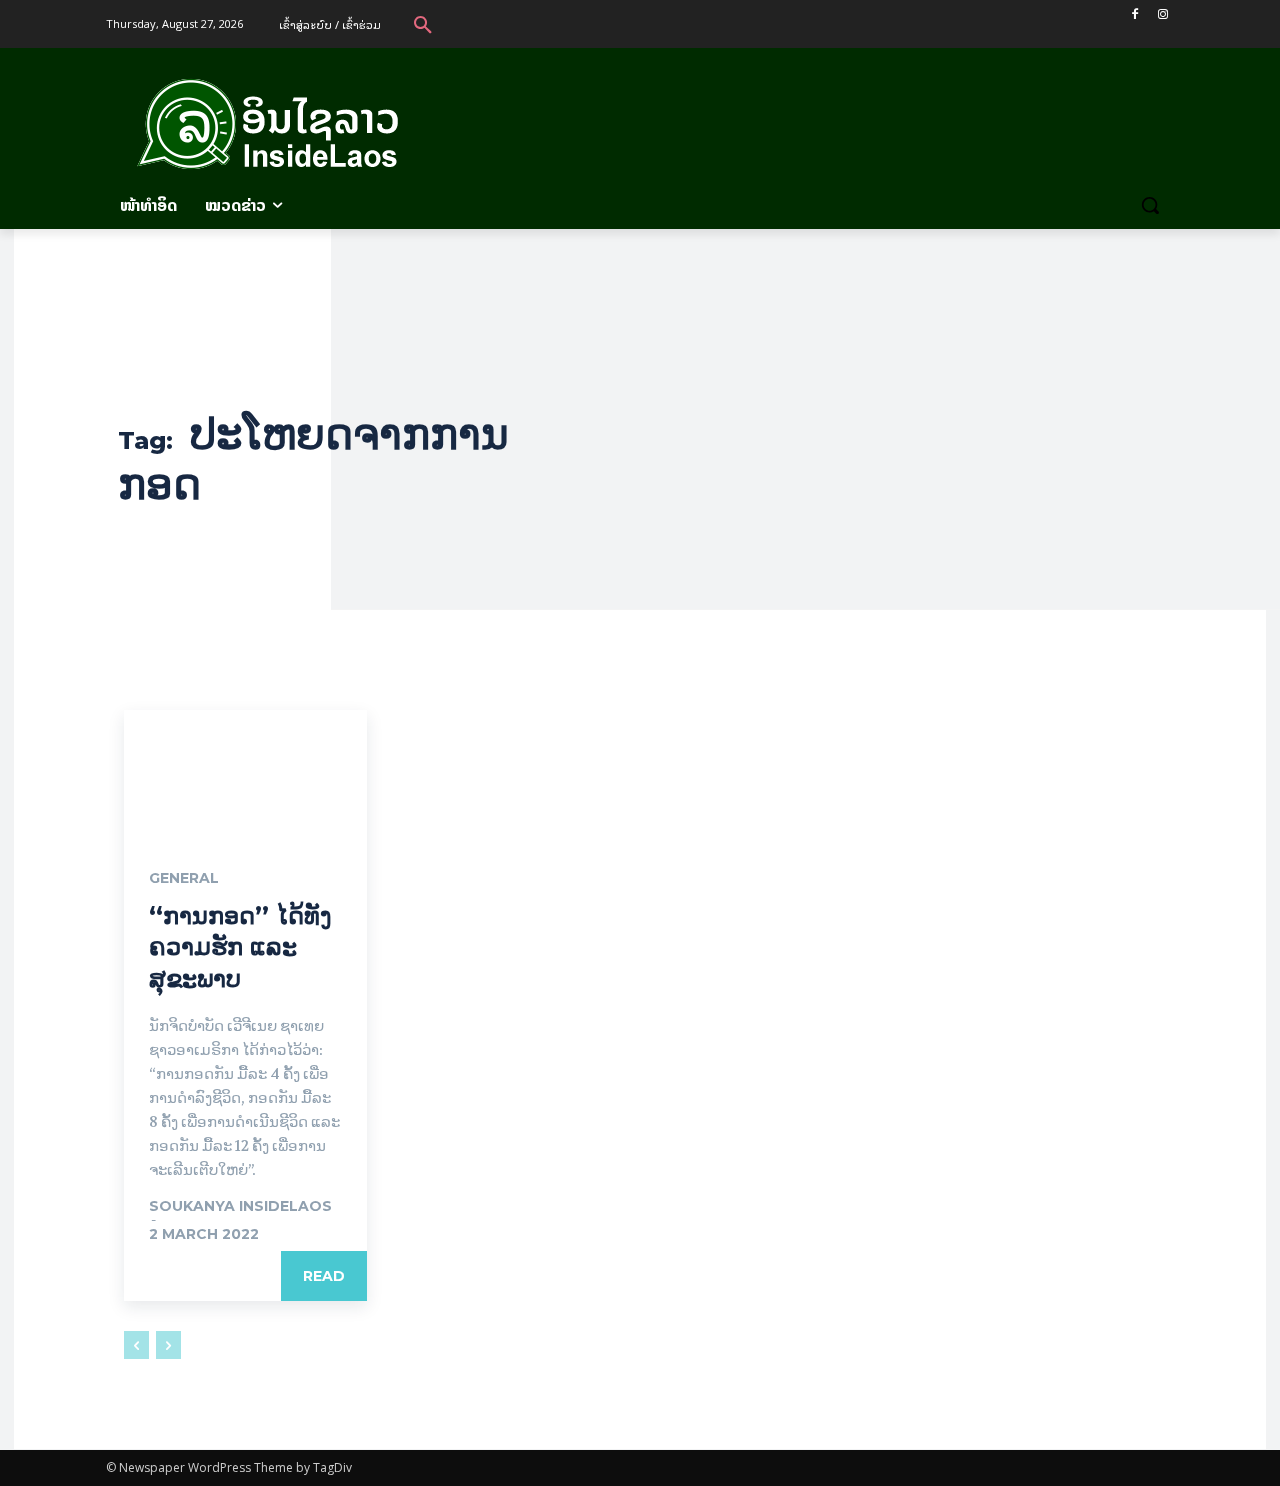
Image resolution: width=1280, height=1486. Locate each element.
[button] (423, 24)
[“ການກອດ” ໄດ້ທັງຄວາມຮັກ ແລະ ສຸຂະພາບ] (245, 771)
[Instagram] (1162, 14)
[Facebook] (1134, 14)
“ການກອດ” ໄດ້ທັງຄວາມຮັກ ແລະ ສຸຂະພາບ (240, 946)
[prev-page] (136, 1345)
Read (324, 1276)
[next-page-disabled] (168, 1345)
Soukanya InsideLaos (240, 1206)
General (184, 878)
